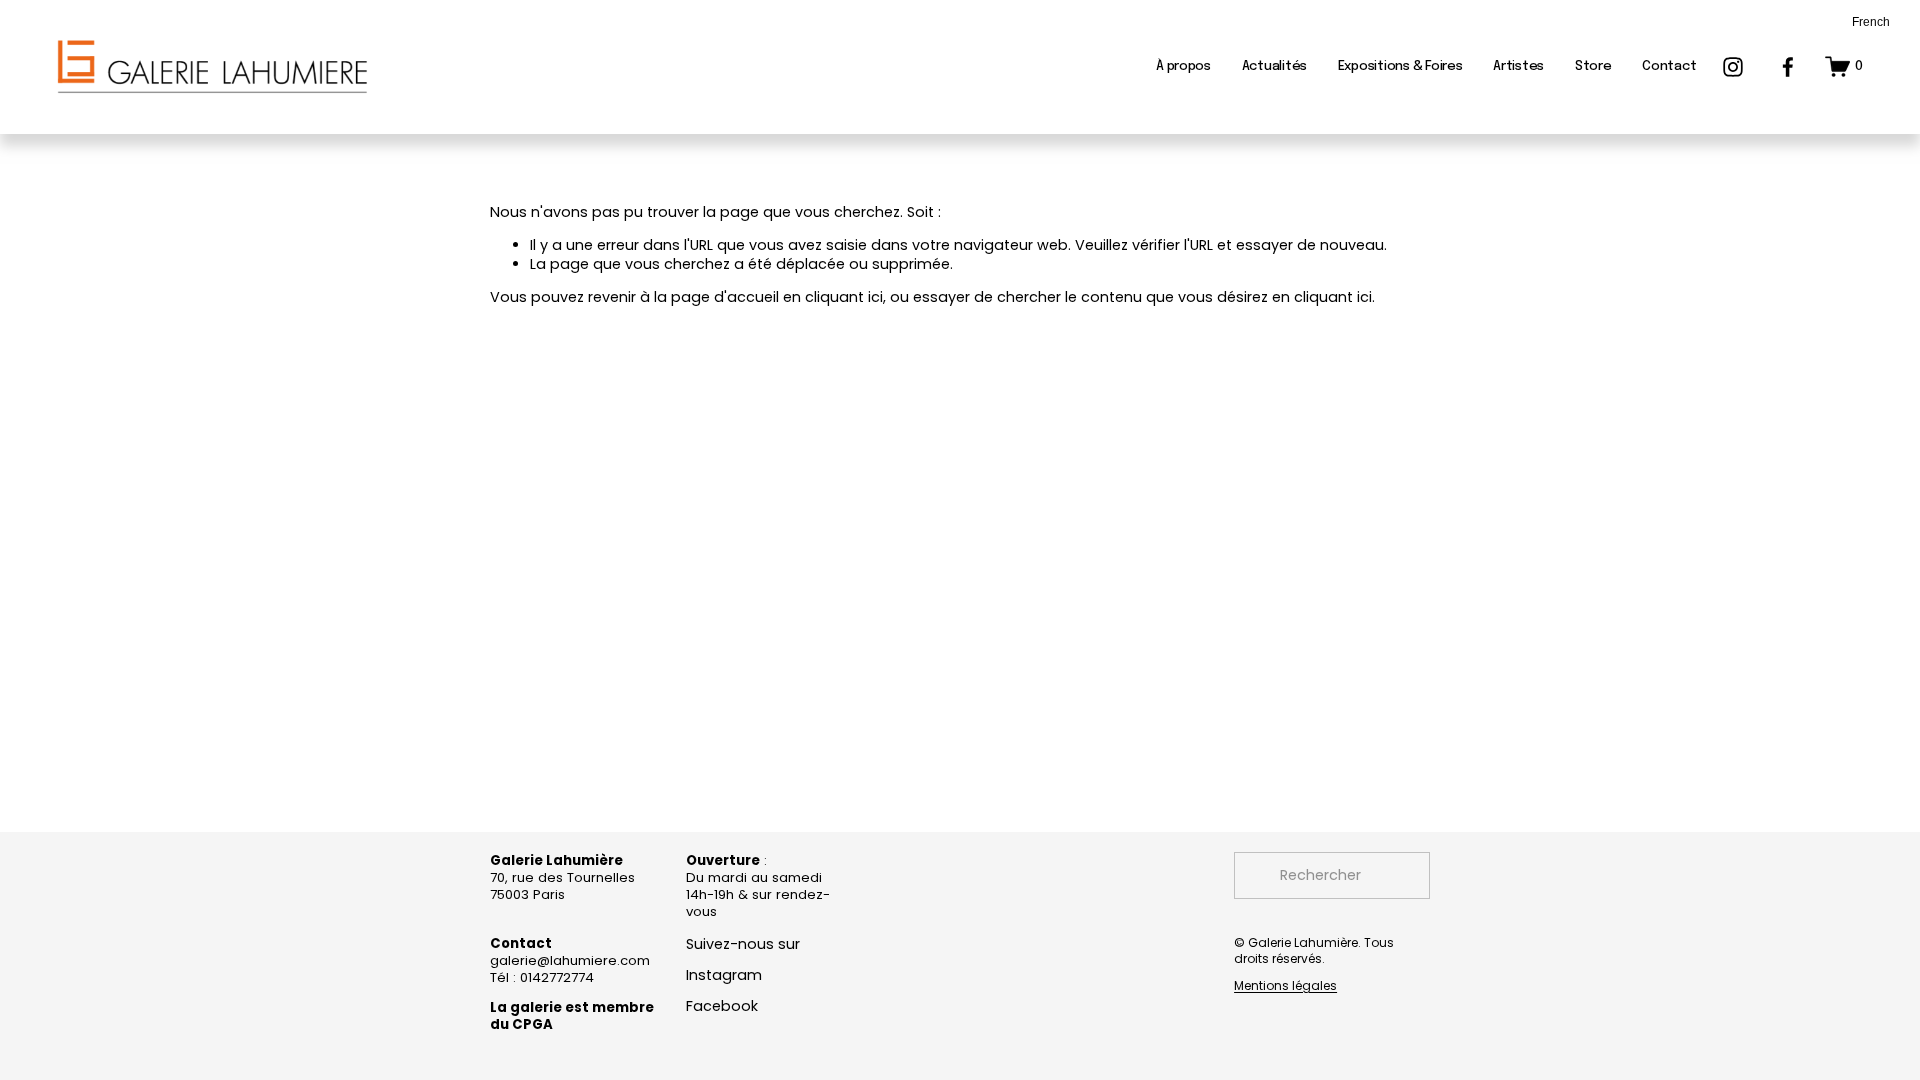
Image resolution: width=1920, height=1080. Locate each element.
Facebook (722, 1006)
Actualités (1274, 66)
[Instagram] (1733, 67)
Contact (1669, 66)
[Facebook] (1788, 67)
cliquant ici (844, 297)
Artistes (1518, 66)
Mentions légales (1285, 986)
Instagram (724, 975)
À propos (1183, 66)
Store (1593, 66)
